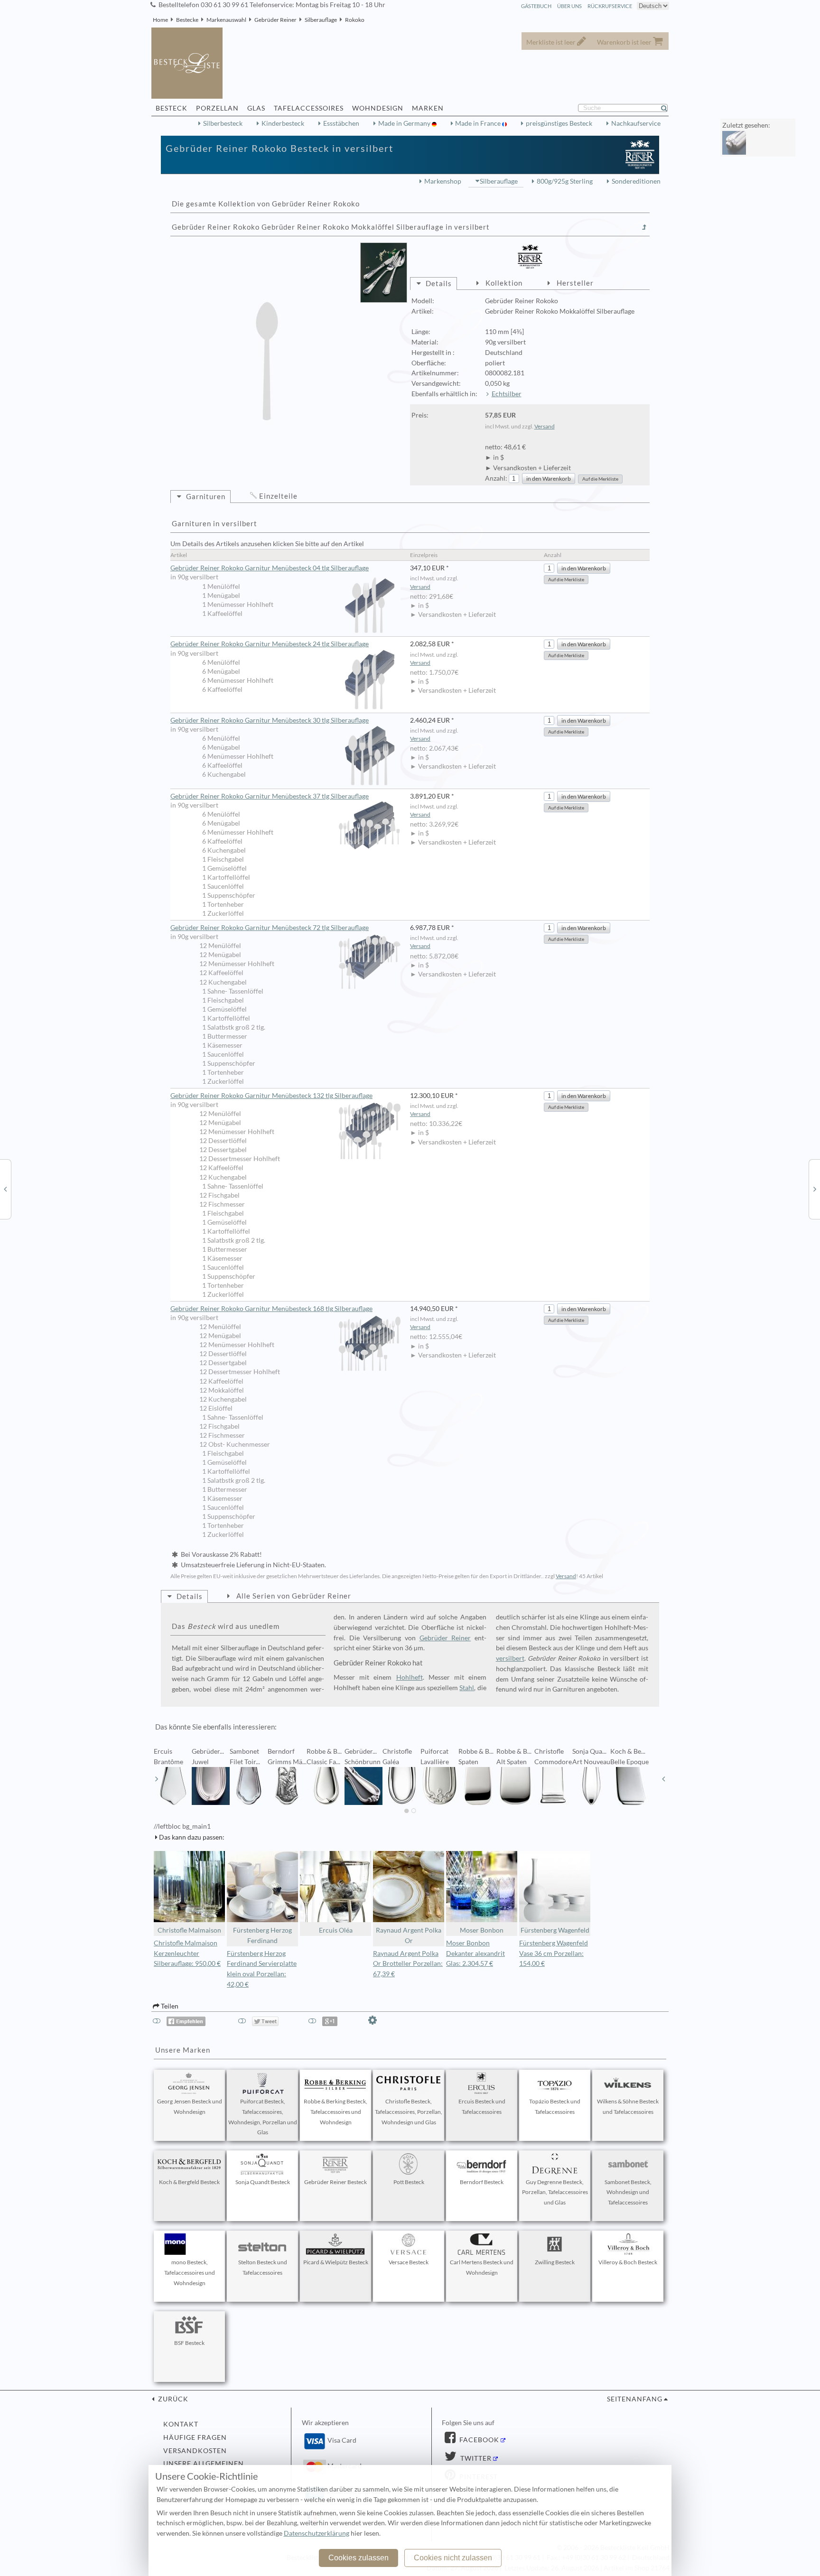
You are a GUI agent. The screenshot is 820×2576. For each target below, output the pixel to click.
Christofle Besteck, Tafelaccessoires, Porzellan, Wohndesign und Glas (409, 2112)
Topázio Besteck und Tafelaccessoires (555, 2106)
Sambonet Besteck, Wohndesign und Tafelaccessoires (628, 2192)
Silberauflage (321, 20)
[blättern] (157, 1779)
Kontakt (181, 2424)
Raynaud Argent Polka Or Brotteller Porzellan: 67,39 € (408, 1964)
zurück (172, 2399)
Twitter (475, 2458)
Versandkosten (195, 2451)
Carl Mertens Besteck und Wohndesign (482, 2267)
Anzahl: (496, 478)
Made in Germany (405, 123)
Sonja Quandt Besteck (263, 2182)
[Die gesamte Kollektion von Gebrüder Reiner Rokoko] (644, 227)
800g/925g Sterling (565, 181)
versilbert (510, 1658)
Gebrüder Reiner (275, 20)
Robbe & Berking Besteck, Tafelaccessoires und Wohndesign (335, 2112)
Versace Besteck (409, 2262)
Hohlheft (410, 1677)
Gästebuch (536, 6)
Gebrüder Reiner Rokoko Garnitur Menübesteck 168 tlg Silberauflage (271, 1309)
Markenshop (443, 181)
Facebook (478, 2440)
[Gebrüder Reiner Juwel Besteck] (5, 1189)
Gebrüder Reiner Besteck (335, 2182)
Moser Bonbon (482, 1930)
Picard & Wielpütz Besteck (336, 2262)
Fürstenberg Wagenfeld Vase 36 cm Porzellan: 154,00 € (554, 1953)
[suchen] (668, 108)
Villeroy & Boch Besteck (628, 2262)
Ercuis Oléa (336, 1930)
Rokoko (355, 20)
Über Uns (569, 6)
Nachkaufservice (636, 123)
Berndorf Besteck (482, 2182)
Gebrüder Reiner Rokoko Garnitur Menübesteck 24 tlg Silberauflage (270, 644)
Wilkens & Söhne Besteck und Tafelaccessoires (628, 2106)
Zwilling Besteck (555, 2262)
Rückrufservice (610, 6)
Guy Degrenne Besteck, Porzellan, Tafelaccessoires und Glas (555, 2192)
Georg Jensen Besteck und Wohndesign (190, 2106)
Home (160, 20)
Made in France (479, 123)
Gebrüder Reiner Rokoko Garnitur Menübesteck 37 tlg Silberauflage (270, 796)
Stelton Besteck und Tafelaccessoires (263, 2267)
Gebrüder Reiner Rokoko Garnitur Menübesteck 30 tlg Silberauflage (270, 720)
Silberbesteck (223, 123)
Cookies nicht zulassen (453, 2558)
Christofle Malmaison (189, 1930)
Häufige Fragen (195, 2437)
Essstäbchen (341, 123)
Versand (545, 426)
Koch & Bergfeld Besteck (189, 2182)
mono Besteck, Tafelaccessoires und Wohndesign (190, 2273)
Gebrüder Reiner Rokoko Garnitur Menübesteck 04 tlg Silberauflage (270, 568)
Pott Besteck (409, 2182)
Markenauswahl (226, 20)
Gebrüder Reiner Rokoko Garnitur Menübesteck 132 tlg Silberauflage (271, 1096)
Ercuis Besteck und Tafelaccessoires (482, 2106)
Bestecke (187, 20)
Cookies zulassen (359, 2558)
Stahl (467, 1688)
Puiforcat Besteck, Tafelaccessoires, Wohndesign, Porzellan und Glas (263, 2117)
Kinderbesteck (283, 123)
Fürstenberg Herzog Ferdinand (262, 1935)
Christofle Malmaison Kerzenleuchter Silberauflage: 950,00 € (187, 1953)
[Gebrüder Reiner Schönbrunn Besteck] (815, 1189)
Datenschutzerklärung (317, 2533)
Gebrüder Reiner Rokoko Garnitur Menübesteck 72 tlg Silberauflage (270, 928)
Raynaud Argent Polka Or (409, 1935)
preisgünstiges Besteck (559, 123)
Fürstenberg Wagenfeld (555, 1930)
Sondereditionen (636, 181)
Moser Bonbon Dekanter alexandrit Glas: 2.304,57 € (475, 1953)
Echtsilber (507, 394)
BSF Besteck (189, 2343)
